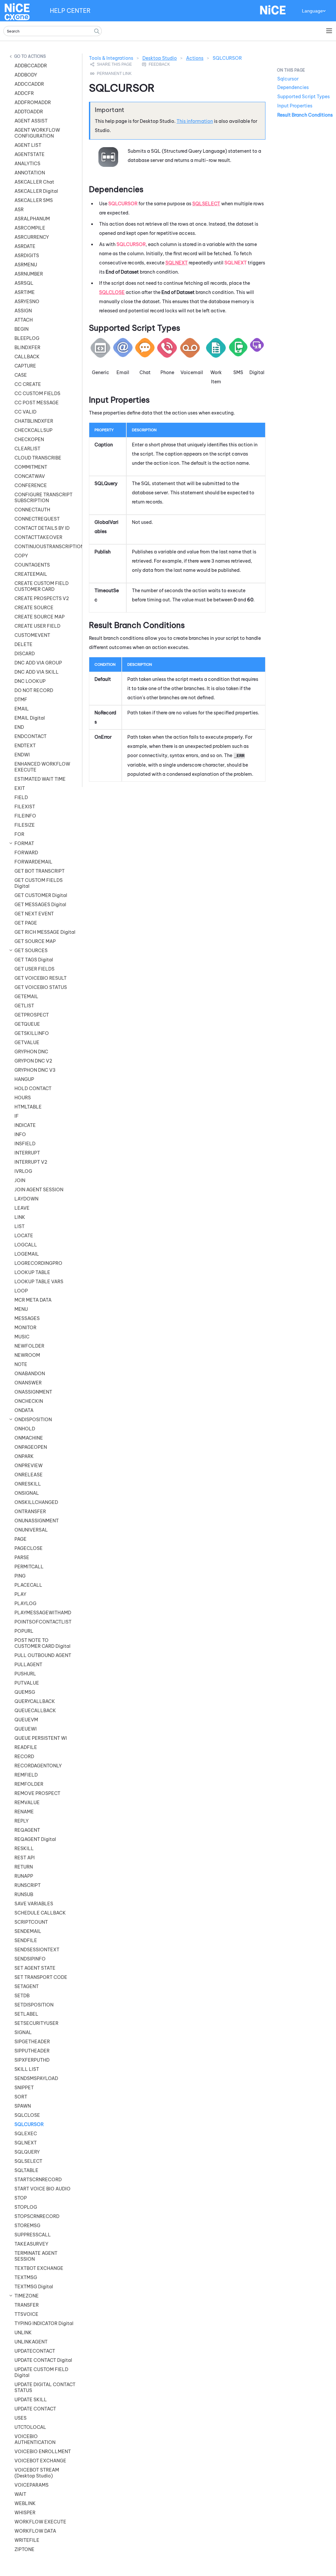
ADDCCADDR (29, 84)
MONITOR (25, 1328)
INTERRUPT (27, 1153)
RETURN (24, 1867)
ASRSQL (24, 283)
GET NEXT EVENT (34, 914)
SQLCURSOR (29, 2124)
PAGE (21, 1539)
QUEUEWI (26, 1729)
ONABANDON (30, 1374)
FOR (19, 834)
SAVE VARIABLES (34, 1904)
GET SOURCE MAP (35, 941)
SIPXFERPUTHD (32, 2060)
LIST (20, 1226)
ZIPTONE (24, 2549)
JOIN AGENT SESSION (39, 1190)
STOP (21, 2198)
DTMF (21, 700)
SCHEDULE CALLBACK (40, 1913)
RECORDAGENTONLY (38, 1766)
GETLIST (24, 1006)
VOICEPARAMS (31, 2485)
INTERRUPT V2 (31, 1162)
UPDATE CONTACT (35, 2409)
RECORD (24, 1757)
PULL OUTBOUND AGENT (43, 1655)
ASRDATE (25, 246)
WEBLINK (25, 2503)
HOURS (23, 1098)
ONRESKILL (28, 1484)
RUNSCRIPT (28, 1885)
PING (20, 1576)
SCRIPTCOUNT (31, 1922)
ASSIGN (23, 311)
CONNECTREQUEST (37, 519)
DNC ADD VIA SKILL (37, 672)
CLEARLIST (27, 449)
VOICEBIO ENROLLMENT (43, 2452)
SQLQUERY (27, 2152)
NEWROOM (27, 1355)
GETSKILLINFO (32, 1033)
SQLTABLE (26, 2170)
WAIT (20, 2494)
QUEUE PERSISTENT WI (41, 1738)
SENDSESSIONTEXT (37, 1950)
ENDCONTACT (31, 736)
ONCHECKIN (29, 1401)
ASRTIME (25, 292)
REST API (25, 1858)
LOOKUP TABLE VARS (39, 1282)
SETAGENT (27, 1986)
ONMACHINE (29, 1438)
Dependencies (293, 87)
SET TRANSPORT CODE (41, 1977)
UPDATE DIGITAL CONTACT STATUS (45, 2387)
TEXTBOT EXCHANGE (39, 2268)
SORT (21, 2097)
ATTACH (24, 320)
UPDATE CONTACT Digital (43, 2360)
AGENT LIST (28, 145)
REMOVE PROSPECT (37, 1793)
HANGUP (24, 1079)
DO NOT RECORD (34, 690)
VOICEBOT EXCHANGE (40, 2461)
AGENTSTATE (30, 154)
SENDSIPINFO (30, 1959)
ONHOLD (25, 1429)
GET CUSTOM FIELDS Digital (39, 883)
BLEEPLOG (27, 338)
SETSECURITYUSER (36, 2023)
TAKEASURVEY (31, 2244)
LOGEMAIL (27, 1254)
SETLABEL (26, 2014)
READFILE (26, 1747)
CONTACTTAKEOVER (38, 537)
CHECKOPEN (29, 439)
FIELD (21, 797)
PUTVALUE (27, 1683)
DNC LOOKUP (30, 681)
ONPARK (24, 1456)
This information (195, 121)
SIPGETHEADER (32, 2042)
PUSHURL (25, 1674)
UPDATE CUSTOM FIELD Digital (41, 2372)
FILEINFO (25, 816)
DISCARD (25, 654)
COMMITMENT (31, 467)
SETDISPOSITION (34, 2005)
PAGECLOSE (29, 1548)
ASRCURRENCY (32, 237)
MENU (21, 1309)
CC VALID (25, 412)
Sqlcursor (288, 79)
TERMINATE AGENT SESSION (36, 2256)
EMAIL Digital (30, 718)
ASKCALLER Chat (34, 182)
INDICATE (25, 1125)
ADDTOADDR (29, 112)
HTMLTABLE (28, 1107)
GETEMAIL (26, 997)
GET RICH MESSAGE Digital (45, 932)
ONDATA (24, 1410)
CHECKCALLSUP (33, 430)
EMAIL (22, 709)
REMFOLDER (29, 1784)
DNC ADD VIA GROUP (38, 663)
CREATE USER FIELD (37, 626)
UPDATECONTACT (35, 2351)
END (19, 727)
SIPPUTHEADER (32, 2051)
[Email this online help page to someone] (112, 64)
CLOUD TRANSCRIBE (38, 458)
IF (17, 1116)
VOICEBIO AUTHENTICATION (35, 2439)
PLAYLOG (25, 1603)
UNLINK (23, 2333)
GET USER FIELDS (34, 969)
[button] (97, 31)
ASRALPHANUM (32, 219)
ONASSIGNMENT (33, 1392)
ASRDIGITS (27, 256)
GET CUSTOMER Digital (41, 895)
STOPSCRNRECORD (37, 2216)
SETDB (22, 1996)
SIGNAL (23, 2032)
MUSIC (22, 1337)
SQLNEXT (26, 2143)
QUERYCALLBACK (35, 1701)
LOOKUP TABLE (32, 1272)
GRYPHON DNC (31, 1052)
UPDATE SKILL (31, 2400)
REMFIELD (26, 1775)
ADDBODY (26, 75)
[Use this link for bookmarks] (111, 74)
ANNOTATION (30, 173)
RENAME (24, 1812)
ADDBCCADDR (31, 66)
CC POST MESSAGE (37, 403)
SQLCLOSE (27, 2115)
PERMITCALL (29, 1567)
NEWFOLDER (29, 1346)
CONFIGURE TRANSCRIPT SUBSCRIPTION (43, 498)
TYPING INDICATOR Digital (44, 2323)
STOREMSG (27, 2226)
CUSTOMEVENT (32, 635)
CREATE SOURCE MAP (40, 617)
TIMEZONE (27, 2296)
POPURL (24, 1631)
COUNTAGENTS (32, 565)
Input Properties (295, 106)
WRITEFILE (27, 2540)
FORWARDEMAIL (33, 862)
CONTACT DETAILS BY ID (42, 528)
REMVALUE (27, 1803)
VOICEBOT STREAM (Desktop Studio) (37, 2473)
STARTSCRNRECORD (38, 2180)
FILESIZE (25, 825)
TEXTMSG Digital (34, 2287)
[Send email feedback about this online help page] (163, 64)
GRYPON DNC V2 (33, 1061)
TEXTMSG (26, 2277)
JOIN (20, 1180)
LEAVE (22, 1208)
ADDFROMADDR (33, 102)
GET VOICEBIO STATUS (41, 987)
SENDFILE (26, 1940)
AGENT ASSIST (31, 121)
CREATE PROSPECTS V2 (42, 598)
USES (21, 2418)
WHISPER (25, 2513)
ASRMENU (26, 265)
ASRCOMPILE (30, 228)
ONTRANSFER (30, 1512)
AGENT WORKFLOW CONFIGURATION (37, 133)
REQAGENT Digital (35, 1839)
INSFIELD (25, 1144)
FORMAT (24, 843)
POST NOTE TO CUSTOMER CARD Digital (42, 1643)
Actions (37, 56)
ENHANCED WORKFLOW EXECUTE (42, 767)
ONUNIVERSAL (31, 1530)
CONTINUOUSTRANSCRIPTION (45, 547)
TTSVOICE (26, 2314)
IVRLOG (23, 1171)
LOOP (21, 1291)
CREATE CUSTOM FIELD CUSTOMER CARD (42, 586)
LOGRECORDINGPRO (38, 1263)
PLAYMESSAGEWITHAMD (43, 1613)
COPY (21, 556)
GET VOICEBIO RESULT (41, 978)
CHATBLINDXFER (34, 421)
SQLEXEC (26, 2134)
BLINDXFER (27, 347)
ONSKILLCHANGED (36, 1502)
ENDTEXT (25, 746)
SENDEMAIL (28, 1931)
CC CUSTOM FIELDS (37, 393)
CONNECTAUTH (32, 510)
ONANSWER (28, 1383)
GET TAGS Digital (34, 960)
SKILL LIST (27, 2069)
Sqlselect (206, 204)
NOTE (21, 1364)
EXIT (20, 788)
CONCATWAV (30, 476)
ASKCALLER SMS (34, 200)
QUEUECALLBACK (35, 1711)
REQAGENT (27, 1830)
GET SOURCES (31, 951)
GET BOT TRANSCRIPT (40, 871)
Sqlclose (112, 292)
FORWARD (26, 853)
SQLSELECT (28, 2161)
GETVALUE (27, 1042)
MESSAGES (27, 1318)
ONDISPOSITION (33, 1420)
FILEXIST (25, 807)
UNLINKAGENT (31, 2342)
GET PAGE (26, 923)
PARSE (22, 1557)
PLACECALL (28, 1585)
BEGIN (21, 329)
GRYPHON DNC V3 (35, 1070)
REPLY (21, 1821)
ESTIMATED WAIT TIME (40, 779)
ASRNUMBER (29, 274)
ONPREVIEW (29, 1466)
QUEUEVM (26, 1720)
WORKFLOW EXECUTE (40, 2522)
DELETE (23, 644)
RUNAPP (24, 1876)
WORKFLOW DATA (35, 2531)
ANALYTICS (27, 164)
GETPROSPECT (32, 1015)
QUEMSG (25, 1692)
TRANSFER (27, 2305)
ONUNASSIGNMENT (37, 1521)
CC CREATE (28, 384)
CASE (21, 375)
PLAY (20, 1594)
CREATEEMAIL (31, 574)
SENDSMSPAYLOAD (36, 2078)
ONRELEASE (29, 1475)
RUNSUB (24, 1894)
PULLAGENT (28, 1665)
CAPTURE (25, 366)
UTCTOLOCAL (30, 2427)
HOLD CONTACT (33, 1088)
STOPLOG (26, 2207)
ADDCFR (24, 93)
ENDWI (22, 755)
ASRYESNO (27, 302)
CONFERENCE (31, 485)
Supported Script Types (304, 97)
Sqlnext (177, 263)
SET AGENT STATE (35, 1968)
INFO (20, 1134)
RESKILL (24, 1848)
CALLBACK (27, 357)
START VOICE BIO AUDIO (42, 2189)
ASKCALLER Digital (36, 191)
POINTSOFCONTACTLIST (43, 1622)
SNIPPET (24, 2088)
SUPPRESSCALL (33, 2235)
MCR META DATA (33, 1300)
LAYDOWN (26, 1199)
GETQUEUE (27, 1024)
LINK (20, 1217)
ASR (19, 210)
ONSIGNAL (27, 1493)
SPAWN (23, 2106)
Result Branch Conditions (305, 115)
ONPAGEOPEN (31, 1447)
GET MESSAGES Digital (40, 905)
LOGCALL (26, 1245)
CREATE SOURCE (34, 608)
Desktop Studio (160, 58)
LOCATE (24, 1236)
